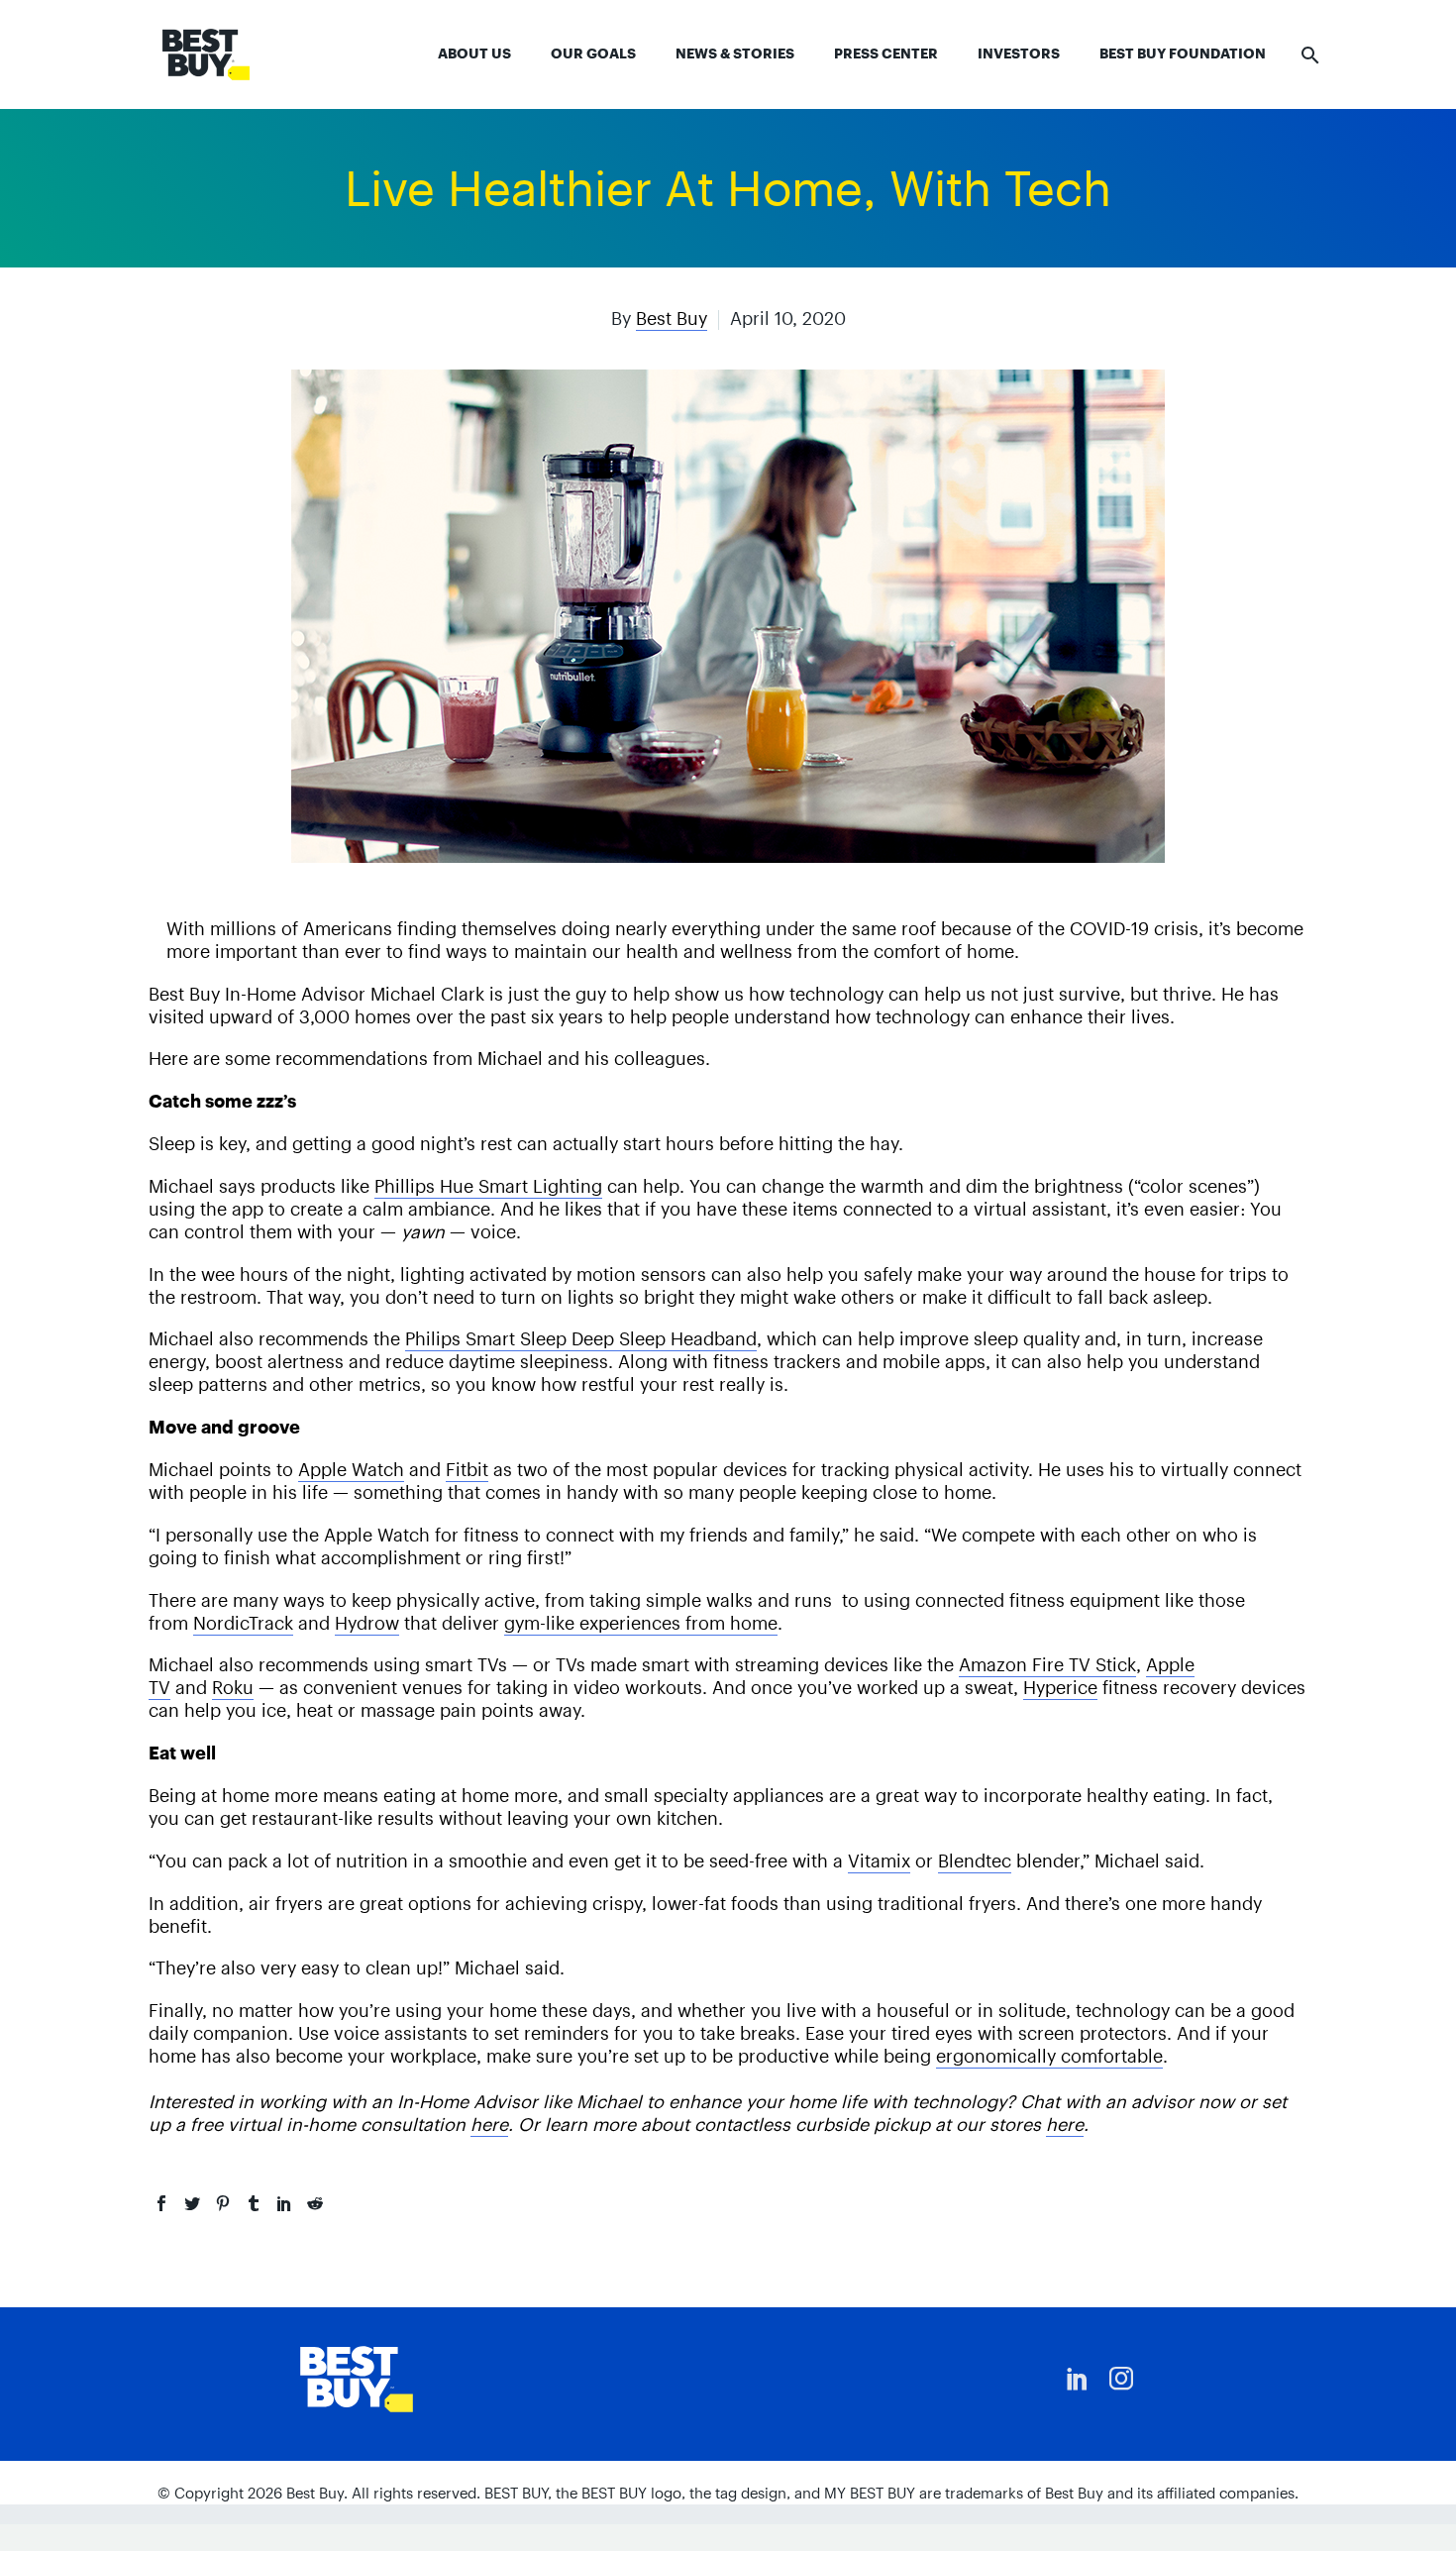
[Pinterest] (223, 2203)
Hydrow (367, 1623)
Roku (233, 1688)
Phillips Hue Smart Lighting (488, 1186)
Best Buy (672, 319)
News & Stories (735, 53)
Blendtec (975, 1861)
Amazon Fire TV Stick (1047, 1665)
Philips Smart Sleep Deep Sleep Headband (581, 1339)
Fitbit (467, 1470)
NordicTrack (243, 1623)
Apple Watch (351, 1470)
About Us (474, 53)
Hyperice (1060, 1688)
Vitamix (879, 1861)
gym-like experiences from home (641, 1623)
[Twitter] (192, 2203)
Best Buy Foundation (1183, 53)
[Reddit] (315, 2203)
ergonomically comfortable (1049, 2056)
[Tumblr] (254, 2203)
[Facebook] (161, 2203)
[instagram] (1121, 2379)
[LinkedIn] (284, 2203)
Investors (1019, 53)
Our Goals (593, 53)
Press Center (886, 53)
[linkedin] (1078, 2379)
